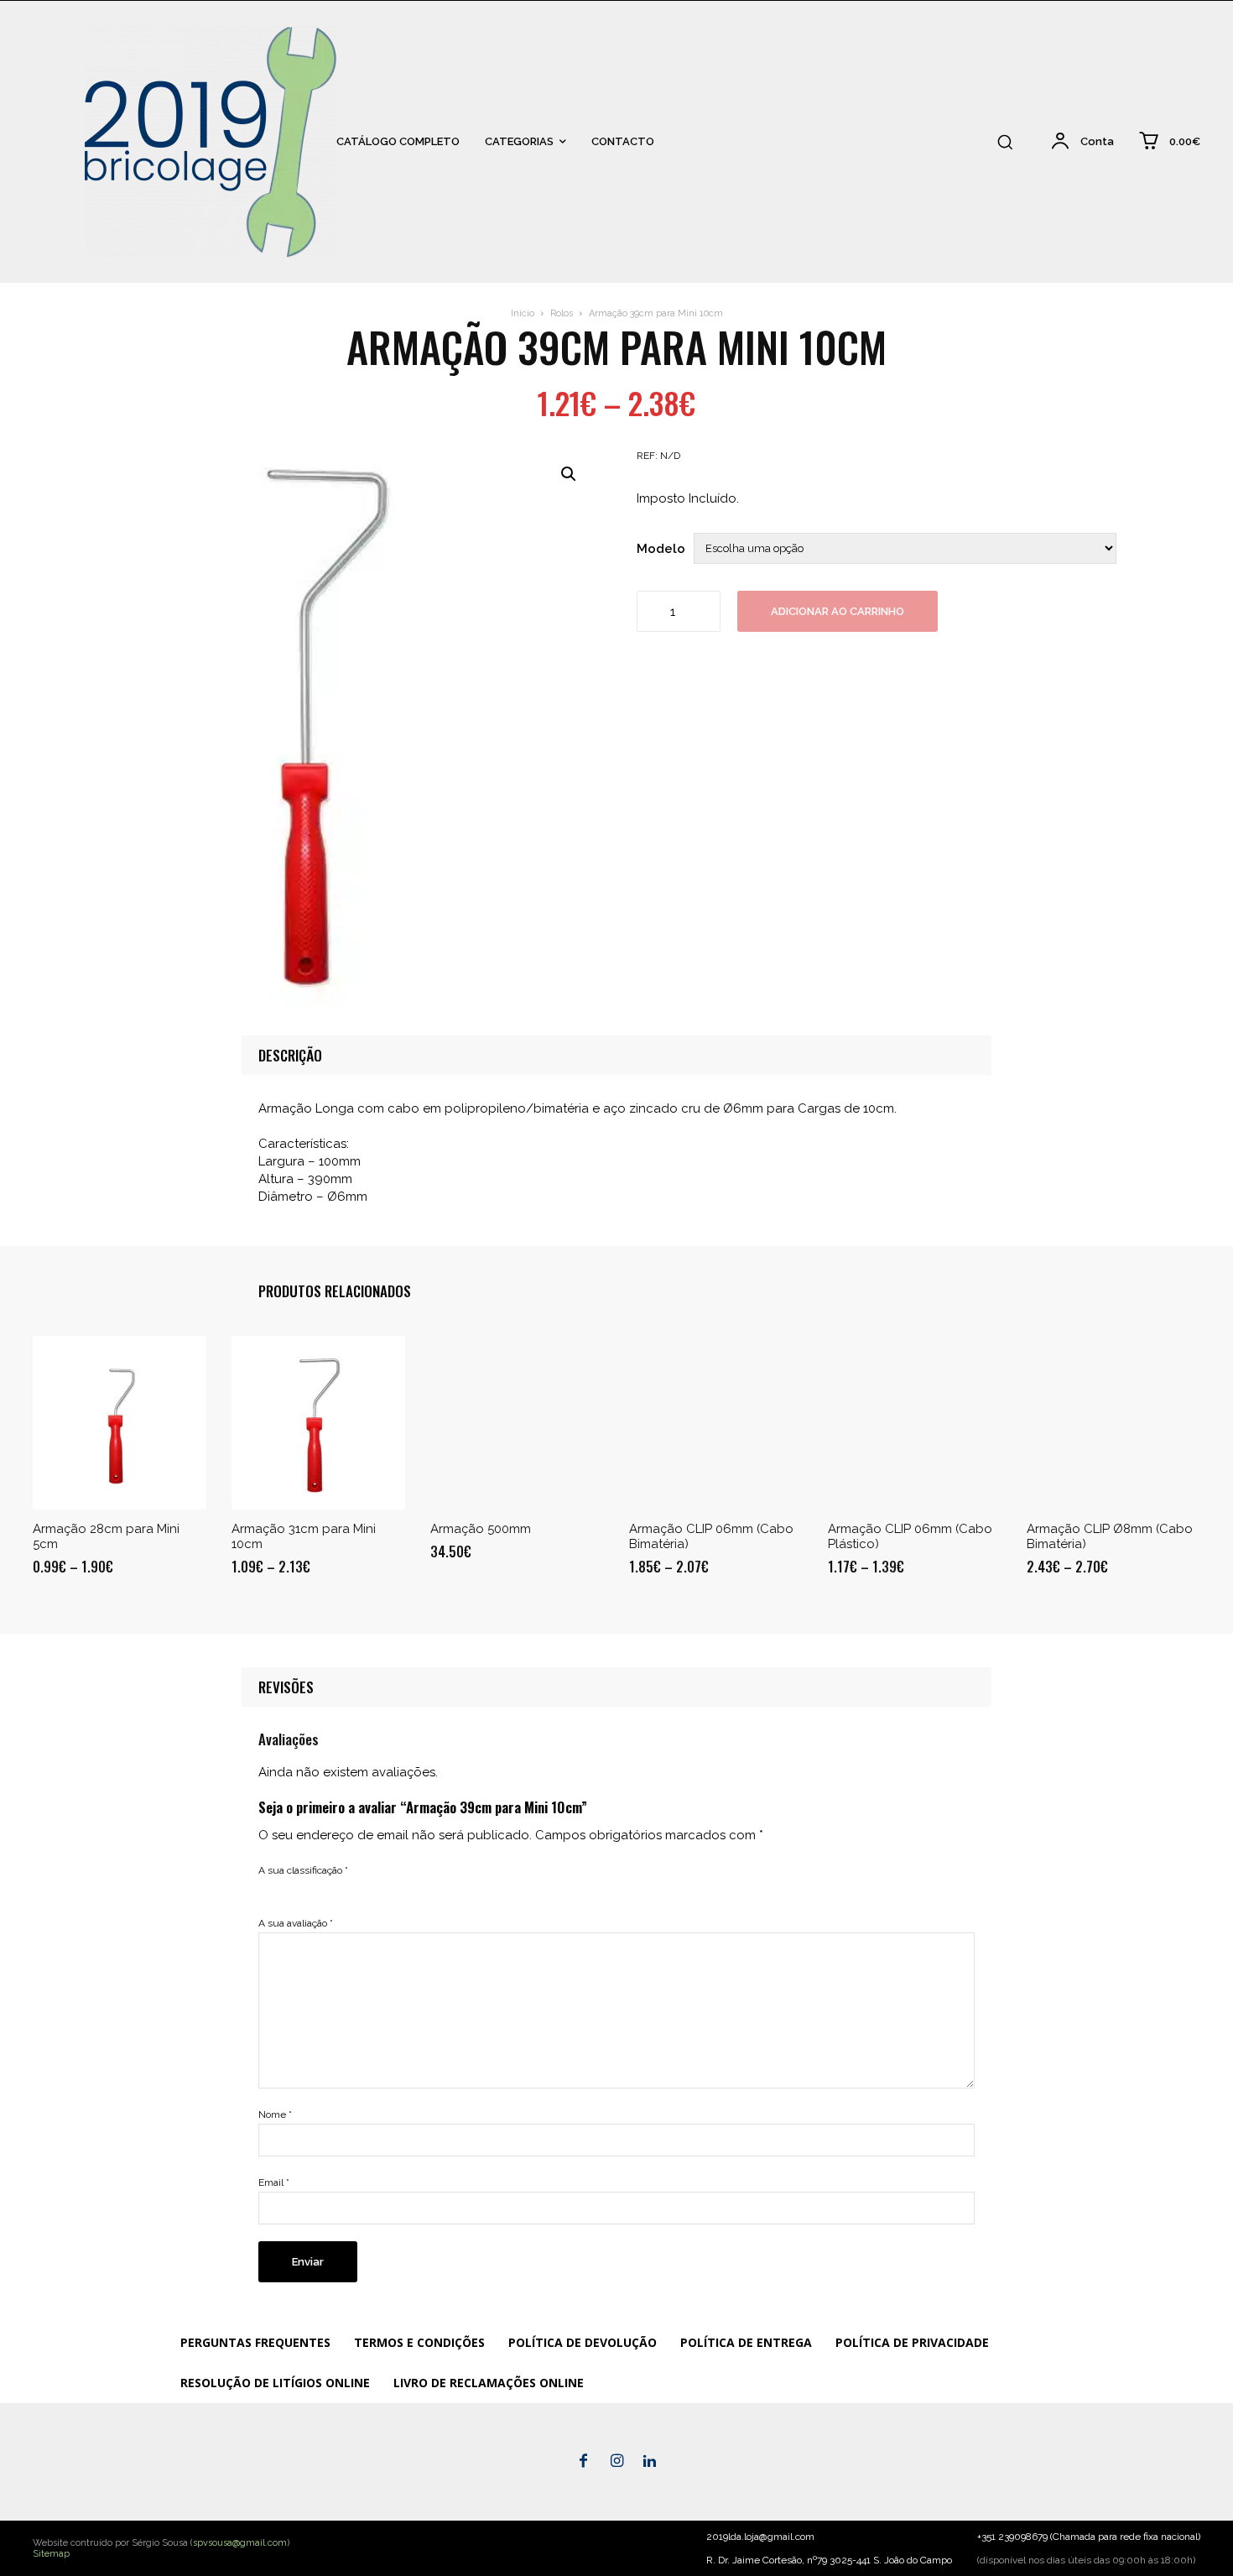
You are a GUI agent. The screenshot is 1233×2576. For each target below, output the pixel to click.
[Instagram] (616, 2462)
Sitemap (51, 2554)
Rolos (562, 313)
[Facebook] (584, 2462)
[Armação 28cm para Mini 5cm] (120, 1423)
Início (523, 313)
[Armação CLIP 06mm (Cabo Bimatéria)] (716, 1423)
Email (274, 2182)
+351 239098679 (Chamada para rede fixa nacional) (1089, 2537)
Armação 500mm (481, 1529)
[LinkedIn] (650, 2462)
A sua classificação (303, 1870)
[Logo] (42, 141)
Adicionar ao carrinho (838, 611)
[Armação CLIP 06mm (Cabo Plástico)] (915, 1423)
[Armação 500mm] (517, 1423)
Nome (275, 2115)
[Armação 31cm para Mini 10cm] (318, 1423)
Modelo (661, 549)
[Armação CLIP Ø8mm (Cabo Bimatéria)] (1113, 1423)
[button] (1005, 142)
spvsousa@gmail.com (240, 2543)
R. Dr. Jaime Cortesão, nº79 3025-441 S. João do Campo (829, 2560)
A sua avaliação (296, 1923)
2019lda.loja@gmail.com (760, 2537)
